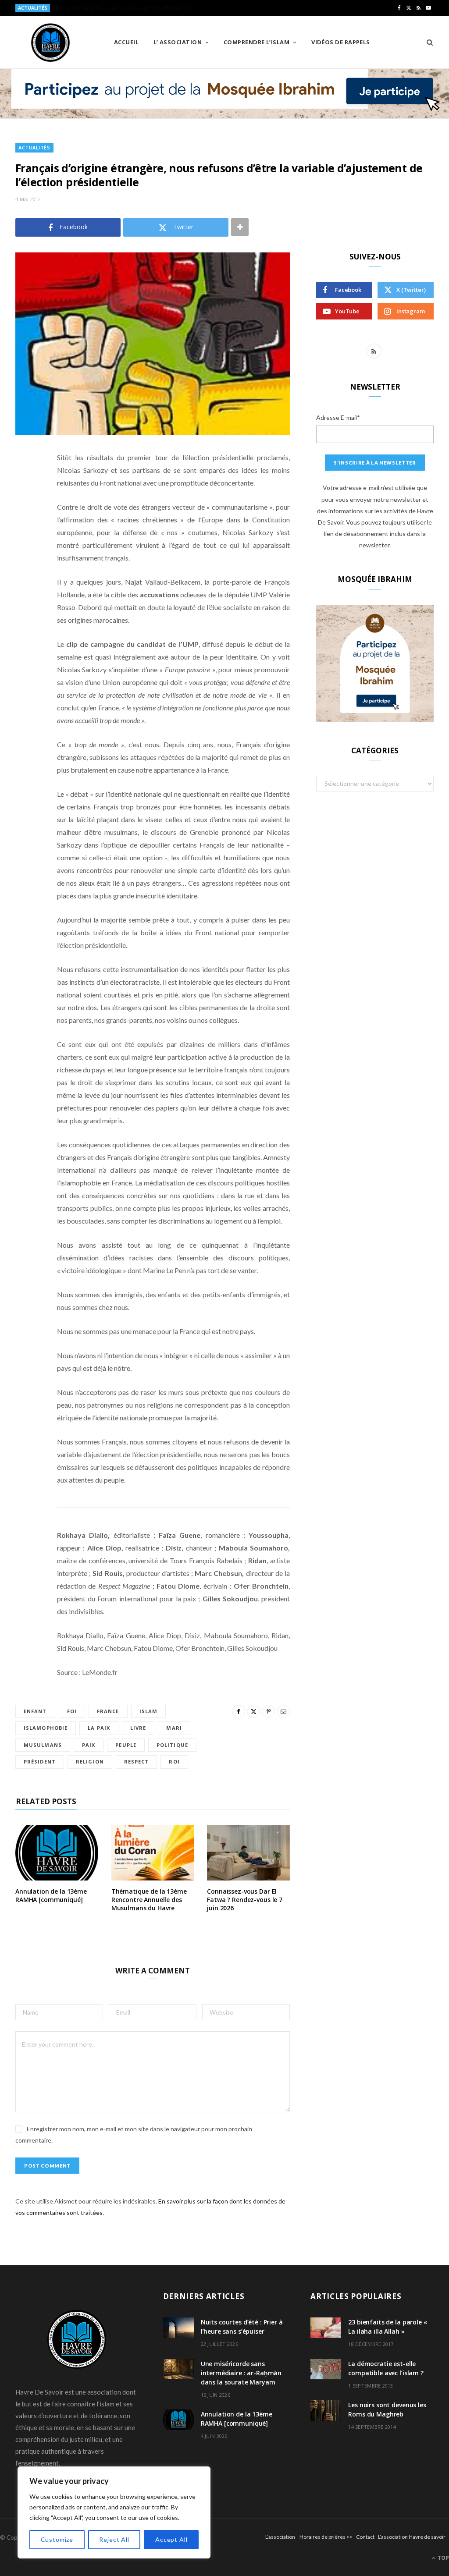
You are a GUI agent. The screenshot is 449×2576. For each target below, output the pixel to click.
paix (89, 1745)
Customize (57, 2539)
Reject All (114, 2539)
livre (138, 1728)
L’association (280, 2537)
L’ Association (178, 42)
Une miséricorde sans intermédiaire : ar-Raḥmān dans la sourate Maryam (241, 2372)
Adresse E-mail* (338, 417)
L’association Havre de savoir (412, 2537)
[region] (114, 2512)
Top (443, 2558)
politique (172, 1745)
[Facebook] (24, 483)
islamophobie (46, 1728)
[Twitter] (24, 506)
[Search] (427, 42)
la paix (99, 1728)
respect (137, 1762)
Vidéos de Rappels (341, 42)
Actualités (34, 147)
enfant (35, 1711)
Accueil (126, 42)
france (108, 1711)
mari (174, 1728)
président (40, 1762)
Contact (365, 2537)
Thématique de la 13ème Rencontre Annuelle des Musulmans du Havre (149, 1900)
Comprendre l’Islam (257, 42)
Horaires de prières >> (326, 2537)
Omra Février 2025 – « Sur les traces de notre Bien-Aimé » (125, 8)
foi (72, 1711)
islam (149, 1711)
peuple (126, 1745)
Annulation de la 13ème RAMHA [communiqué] (51, 1895)
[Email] (24, 550)
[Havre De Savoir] (50, 43)
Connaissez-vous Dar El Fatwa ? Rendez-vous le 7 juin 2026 (245, 1900)
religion (90, 1762)
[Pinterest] (24, 528)
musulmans (43, 1745)
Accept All (171, 2539)
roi (174, 1762)
